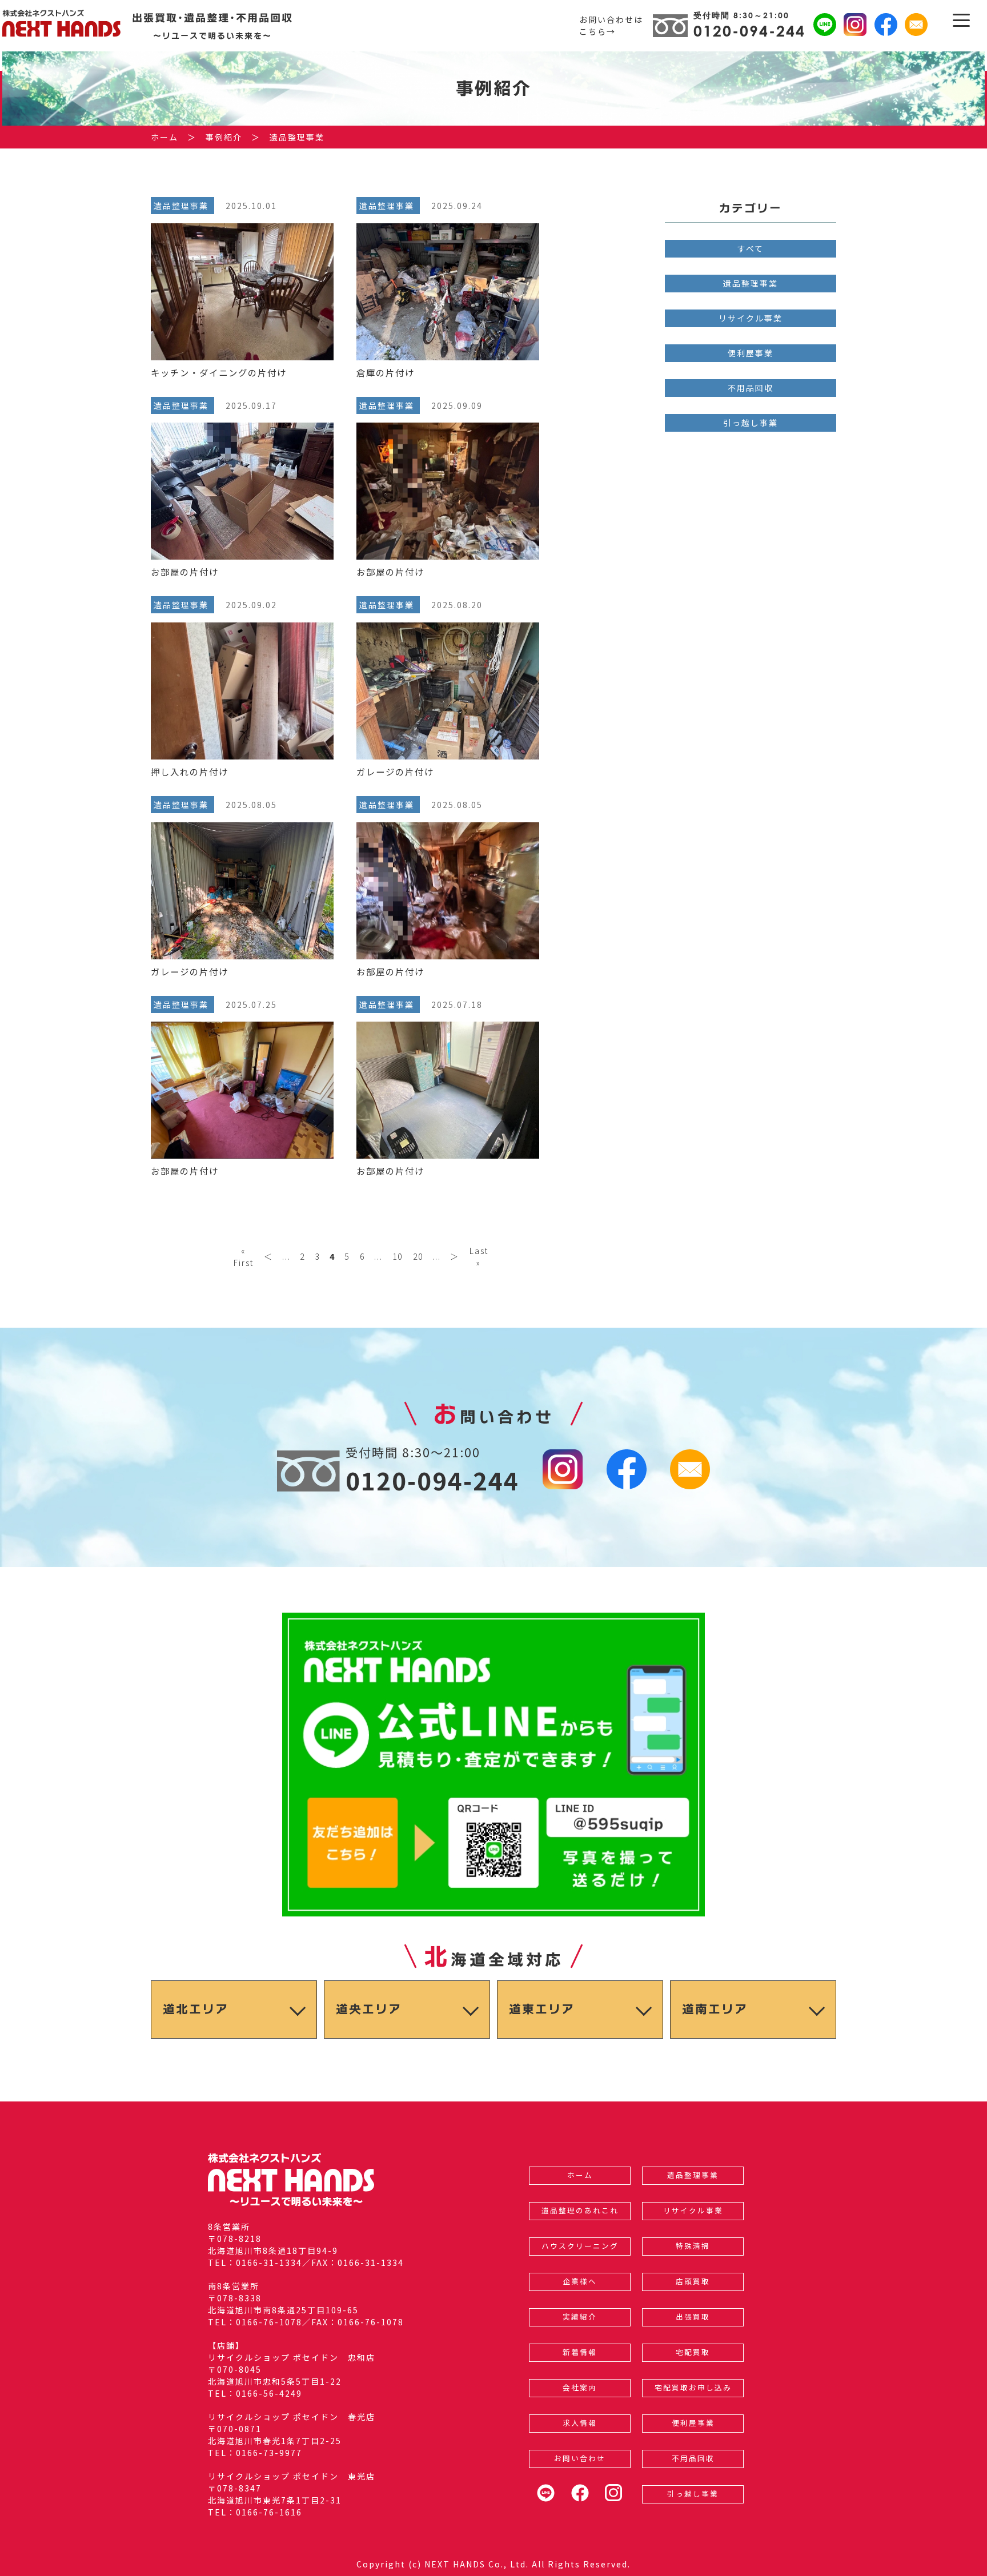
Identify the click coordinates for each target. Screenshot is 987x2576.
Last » (479, 1257)
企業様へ (580, 2281)
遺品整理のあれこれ (580, 2210)
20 (418, 1256)
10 (398, 1256)
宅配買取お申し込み (693, 2387)
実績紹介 (580, 2316)
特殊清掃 (693, 2246)
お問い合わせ (580, 2458)
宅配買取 (693, 2352)
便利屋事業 (751, 353)
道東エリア (542, 2009)
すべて (751, 248)
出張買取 (693, 2316)
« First (244, 1257)
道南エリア (715, 2009)
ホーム (580, 2175)
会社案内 (580, 2387)
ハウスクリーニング (580, 2246)
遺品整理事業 (751, 283)
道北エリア (196, 2009)
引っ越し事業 (751, 423)
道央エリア (369, 2009)
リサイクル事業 (751, 318)
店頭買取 (693, 2281)
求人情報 (580, 2423)
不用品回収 (751, 388)
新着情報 (580, 2352)
